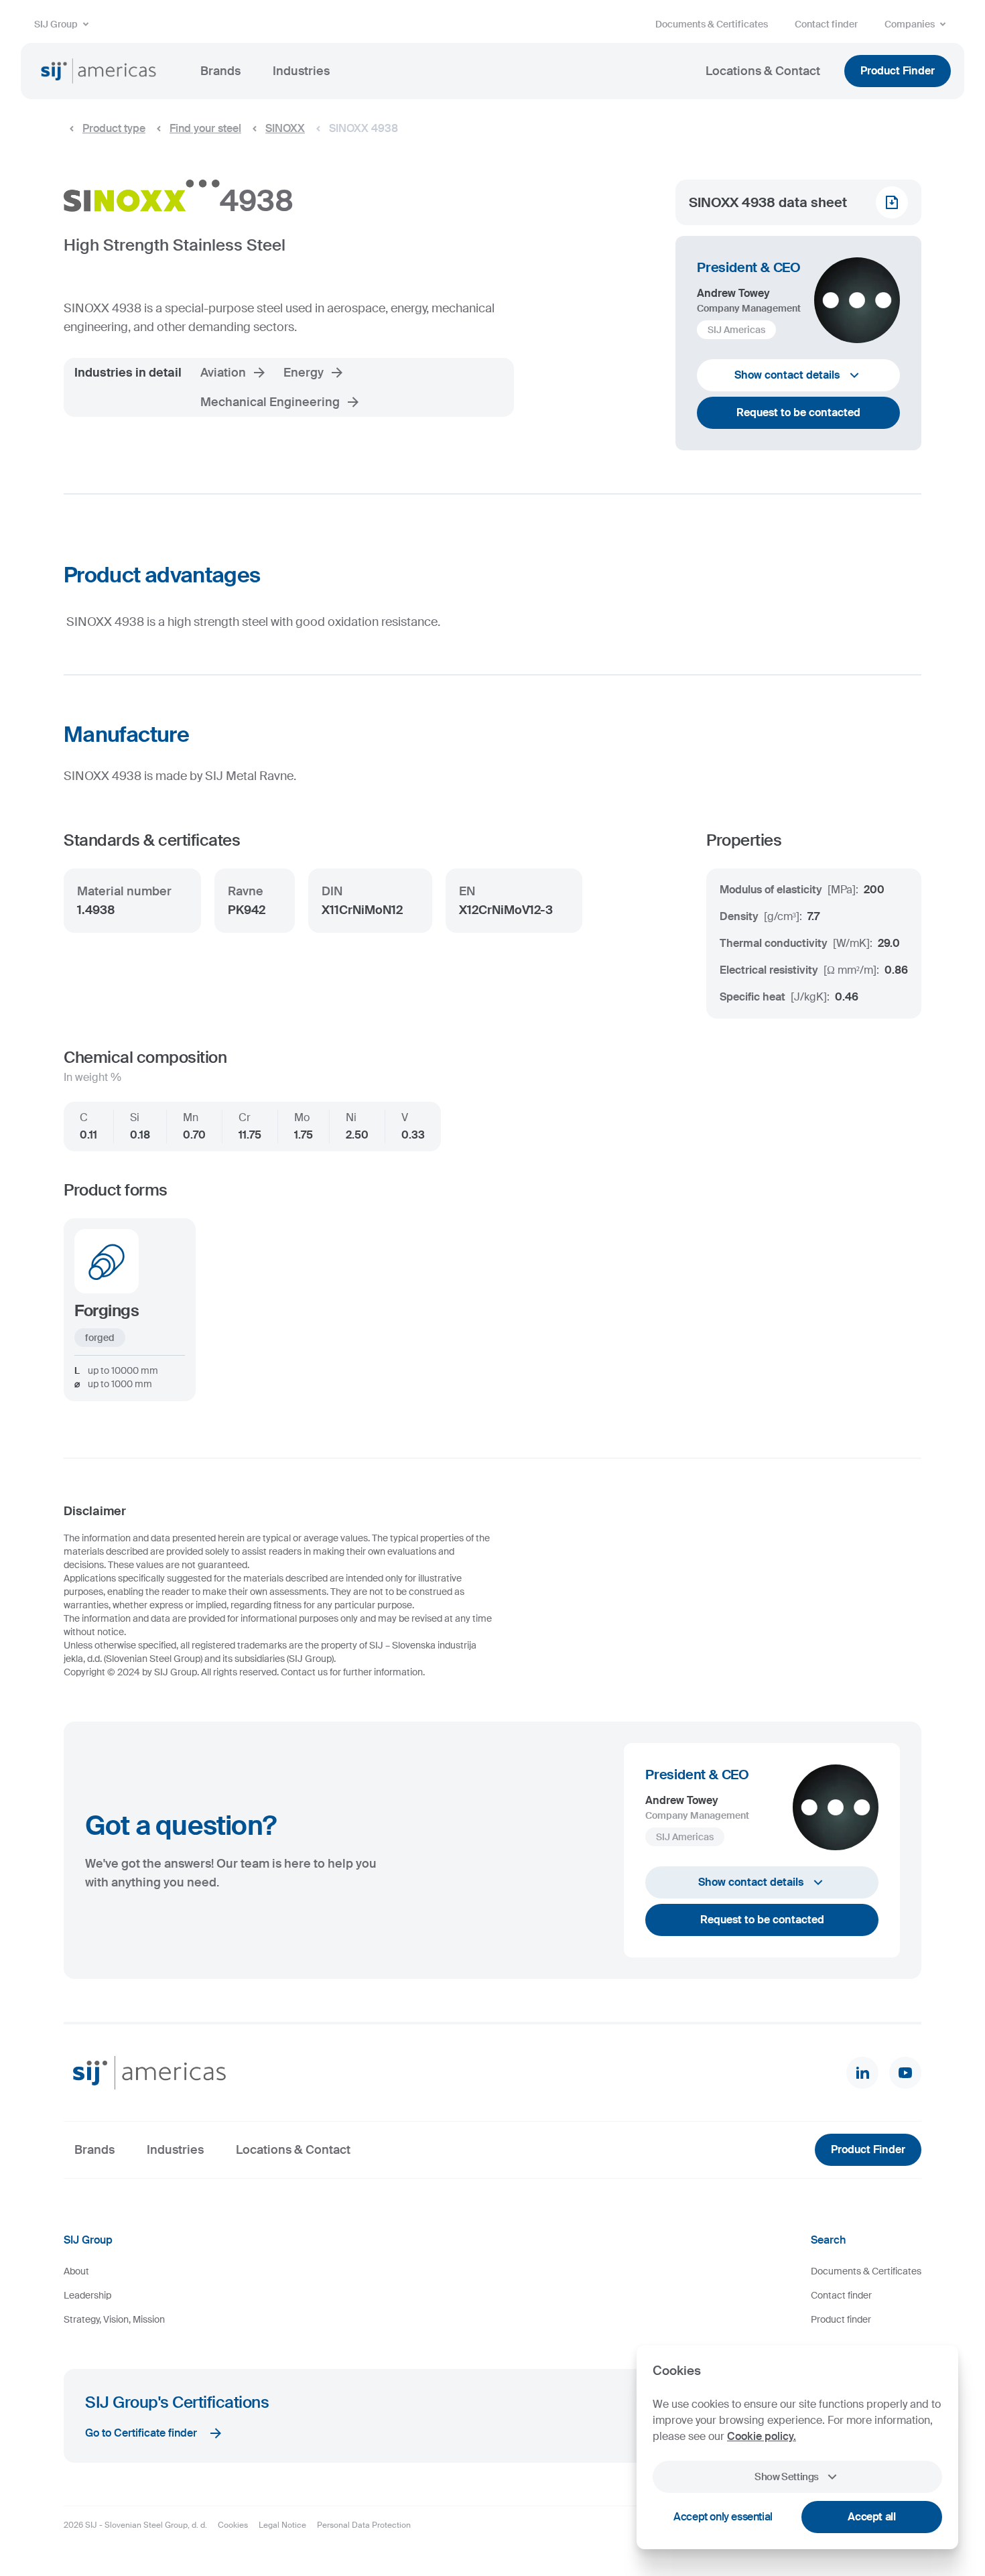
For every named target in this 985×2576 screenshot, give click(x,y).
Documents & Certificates (712, 24)
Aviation (223, 373)
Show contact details (787, 375)
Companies (910, 24)
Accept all (871, 2517)
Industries (301, 71)
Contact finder (826, 24)
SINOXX (285, 128)
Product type (114, 128)
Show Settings (787, 2477)
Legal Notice (282, 2525)
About (76, 2271)
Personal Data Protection (364, 2525)
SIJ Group (56, 24)
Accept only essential (723, 2517)
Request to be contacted (798, 412)
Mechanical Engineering (270, 402)
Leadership (87, 2295)
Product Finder (898, 71)
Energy (304, 373)
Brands (220, 71)
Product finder (841, 2319)
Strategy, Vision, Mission (114, 2319)
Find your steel (205, 128)
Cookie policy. (762, 2436)
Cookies (233, 2525)
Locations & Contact (763, 71)
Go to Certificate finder (141, 2433)
